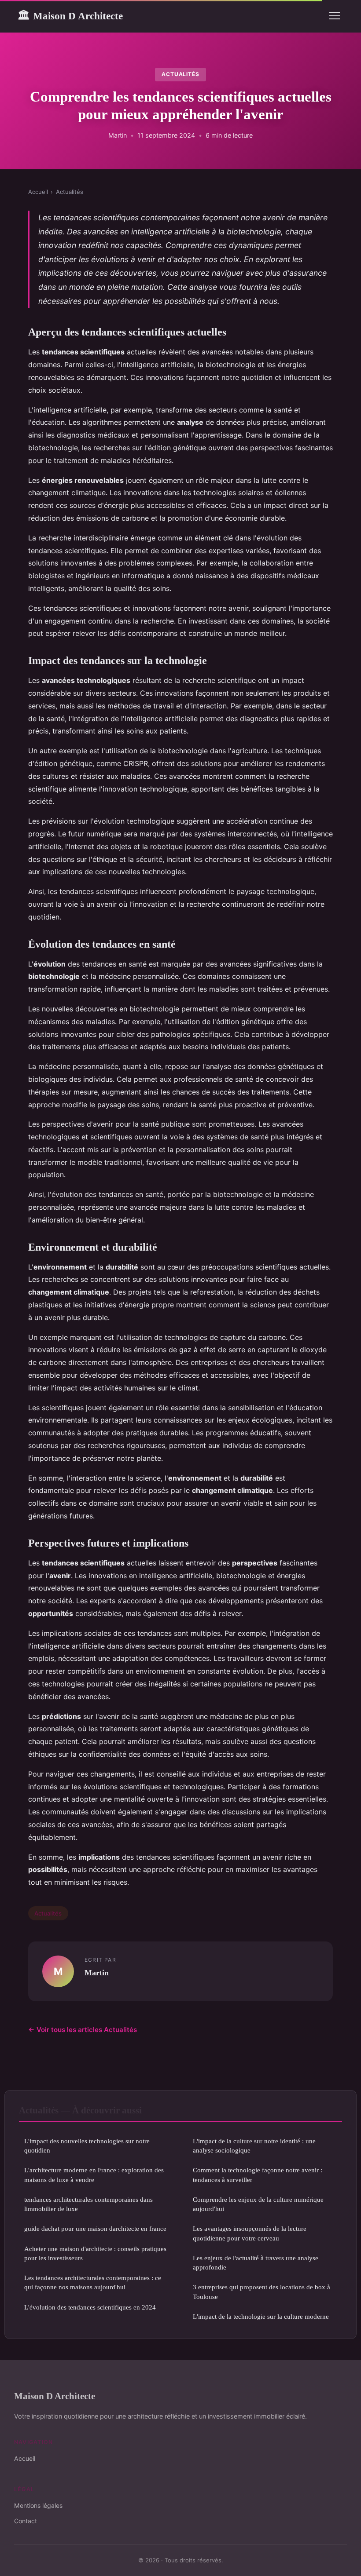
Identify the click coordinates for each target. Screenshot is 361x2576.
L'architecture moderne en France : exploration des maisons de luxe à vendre (94, 2175)
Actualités (181, 74)
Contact (26, 2521)
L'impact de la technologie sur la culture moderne (261, 2316)
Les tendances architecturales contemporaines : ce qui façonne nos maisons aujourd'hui (93, 2282)
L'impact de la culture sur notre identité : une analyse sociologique (254, 2145)
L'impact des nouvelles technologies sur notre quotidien (87, 2145)
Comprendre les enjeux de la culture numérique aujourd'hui (258, 2204)
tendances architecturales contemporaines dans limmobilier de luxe (88, 2204)
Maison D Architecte (70, 16)
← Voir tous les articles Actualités (83, 2030)
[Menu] (335, 16)
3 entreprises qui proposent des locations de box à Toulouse (262, 2291)
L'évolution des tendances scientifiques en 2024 (90, 2307)
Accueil (38, 192)
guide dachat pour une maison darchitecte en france (95, 2228)
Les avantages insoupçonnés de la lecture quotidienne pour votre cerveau (250, 2233)
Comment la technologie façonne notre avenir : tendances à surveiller (258, 2175)
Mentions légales (38, 2505)
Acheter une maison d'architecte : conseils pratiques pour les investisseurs (95, 2253)
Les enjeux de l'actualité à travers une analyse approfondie (256, 2262)
